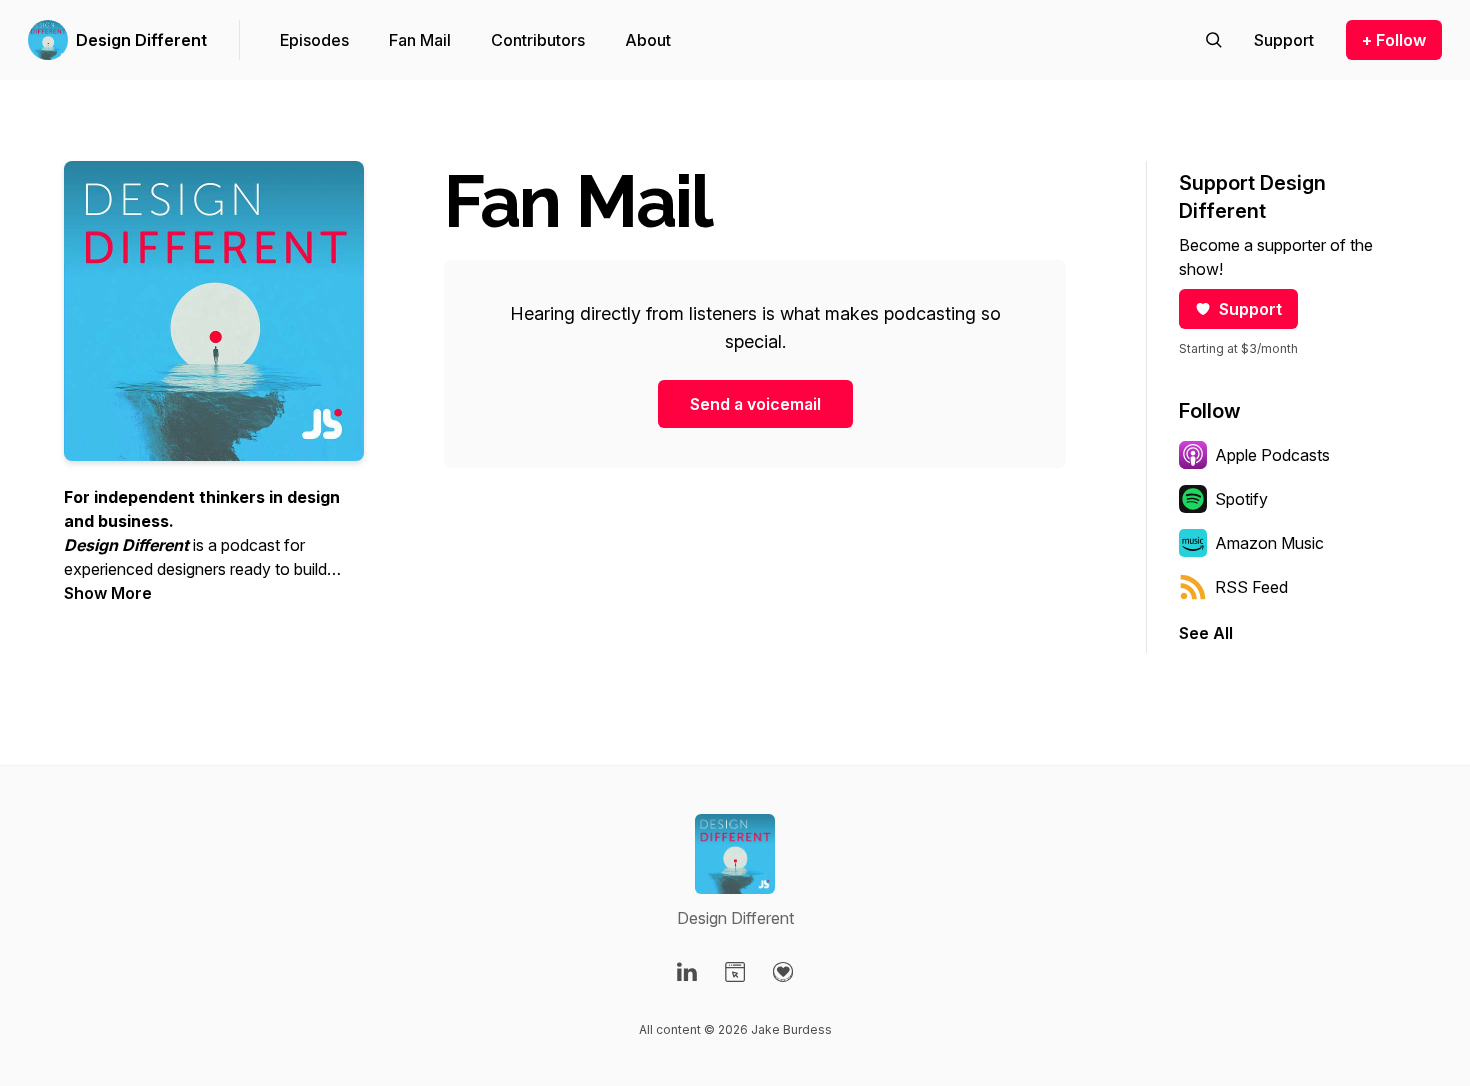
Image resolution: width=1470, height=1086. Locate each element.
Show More (108, 593)
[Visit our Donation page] (783, 972)
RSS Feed (1251, 587)
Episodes (314, 40)
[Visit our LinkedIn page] (687, 972)
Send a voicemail (755, 404)
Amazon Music (1269, 543)
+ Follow (1394, 40)
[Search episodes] (1214, 40)
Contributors (538, 40)
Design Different (141, 40)
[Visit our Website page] (735, 972)
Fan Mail (420, 40)
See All (1206, 633)
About (648, 40)
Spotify (1241, 499)
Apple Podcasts (1272, 455)
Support (1250, 309)
